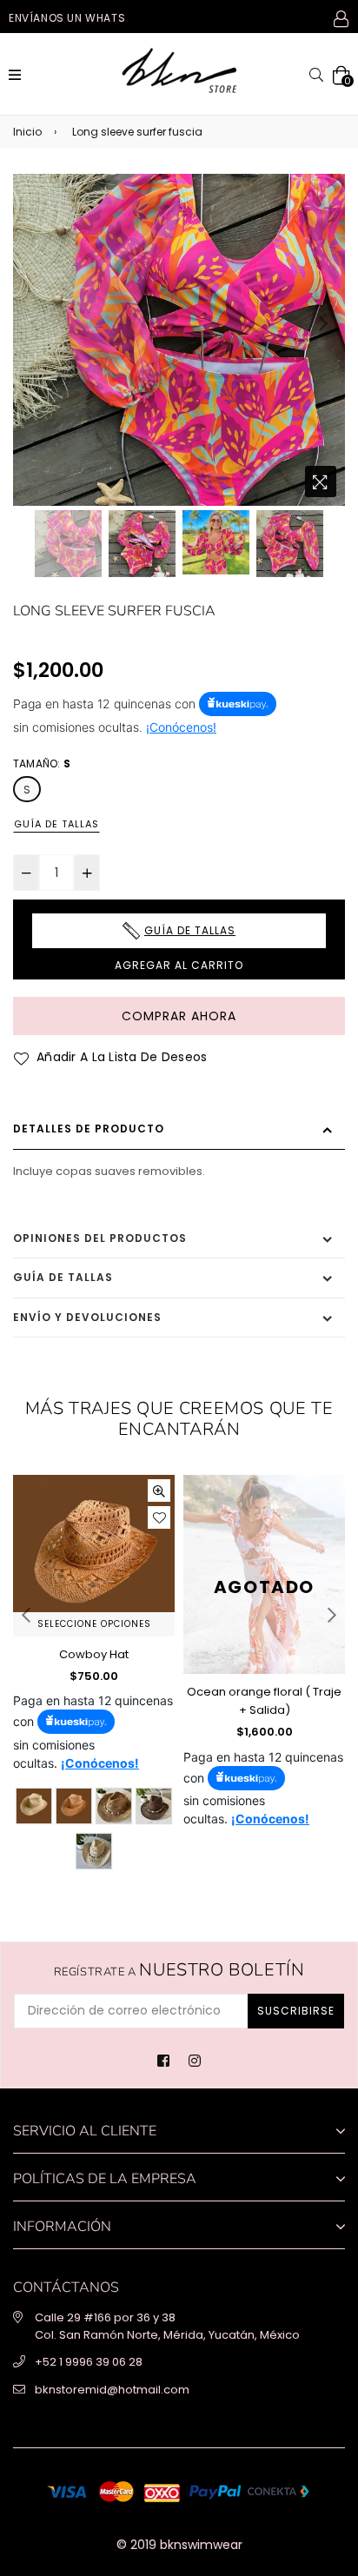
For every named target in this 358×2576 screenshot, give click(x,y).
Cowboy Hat (94, 1654)
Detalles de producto (89, 1129)
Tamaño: (42, 764)
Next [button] (323, 323)
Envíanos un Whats (67, 18)
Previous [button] (35, 323)
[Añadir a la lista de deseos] (159, 1517)
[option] (179, 340)
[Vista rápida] (159, 1490)
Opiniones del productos (100, 1238)
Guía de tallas (56, 824)
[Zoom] (321, 481)
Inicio (27, 132)
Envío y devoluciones (87, 1317)
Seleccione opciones (94, 1624)
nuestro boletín (179, 1970)
